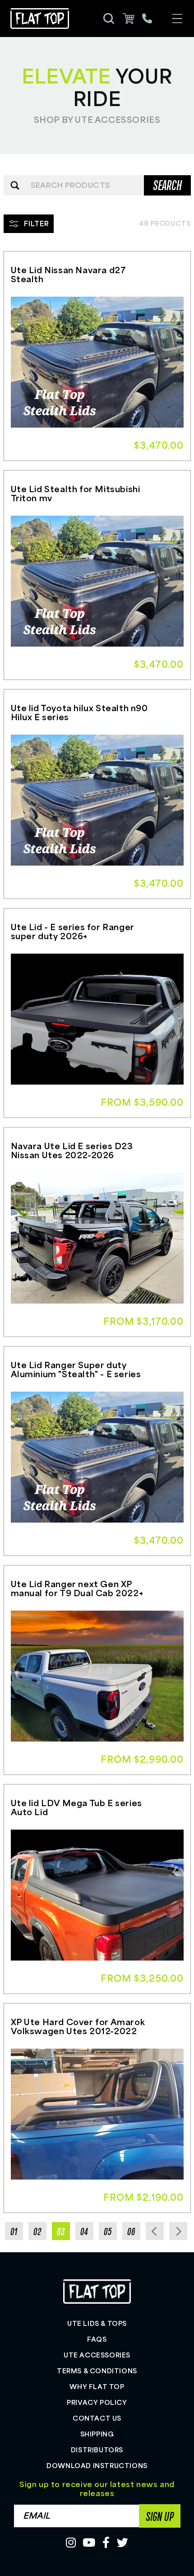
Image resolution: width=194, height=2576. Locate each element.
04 (84, 2231)
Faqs (97, 2339)
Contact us (97, 2418)
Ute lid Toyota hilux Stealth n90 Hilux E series (79, 712)
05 (108, 2231)
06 (131, 2231)
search (167, 185)
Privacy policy (97, 2402)
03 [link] (61, 2231)
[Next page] (178, 2231)
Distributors (97, 2450)
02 (37, 2231)
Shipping (97, 2434)
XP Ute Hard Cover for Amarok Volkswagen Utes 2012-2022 (78, 2026)
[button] (177, 19)
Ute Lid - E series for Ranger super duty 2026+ (73, 931)
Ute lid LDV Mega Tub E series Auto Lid (76, 1807)
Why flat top (97, 2386)
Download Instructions (97, 2465)
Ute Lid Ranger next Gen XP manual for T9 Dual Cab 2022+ (77, 1588)
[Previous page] (155, 2231)
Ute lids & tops (97, 2323)
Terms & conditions (97, 2371)
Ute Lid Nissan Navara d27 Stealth (69, 274)
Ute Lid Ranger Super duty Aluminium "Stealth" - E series (76, 1369)
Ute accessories (97, 2355)
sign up (160, 2516)
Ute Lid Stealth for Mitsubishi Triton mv (76, 493)
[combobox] (97, 185)
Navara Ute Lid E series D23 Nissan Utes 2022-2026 (72, 1150)
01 (14, 2231)
